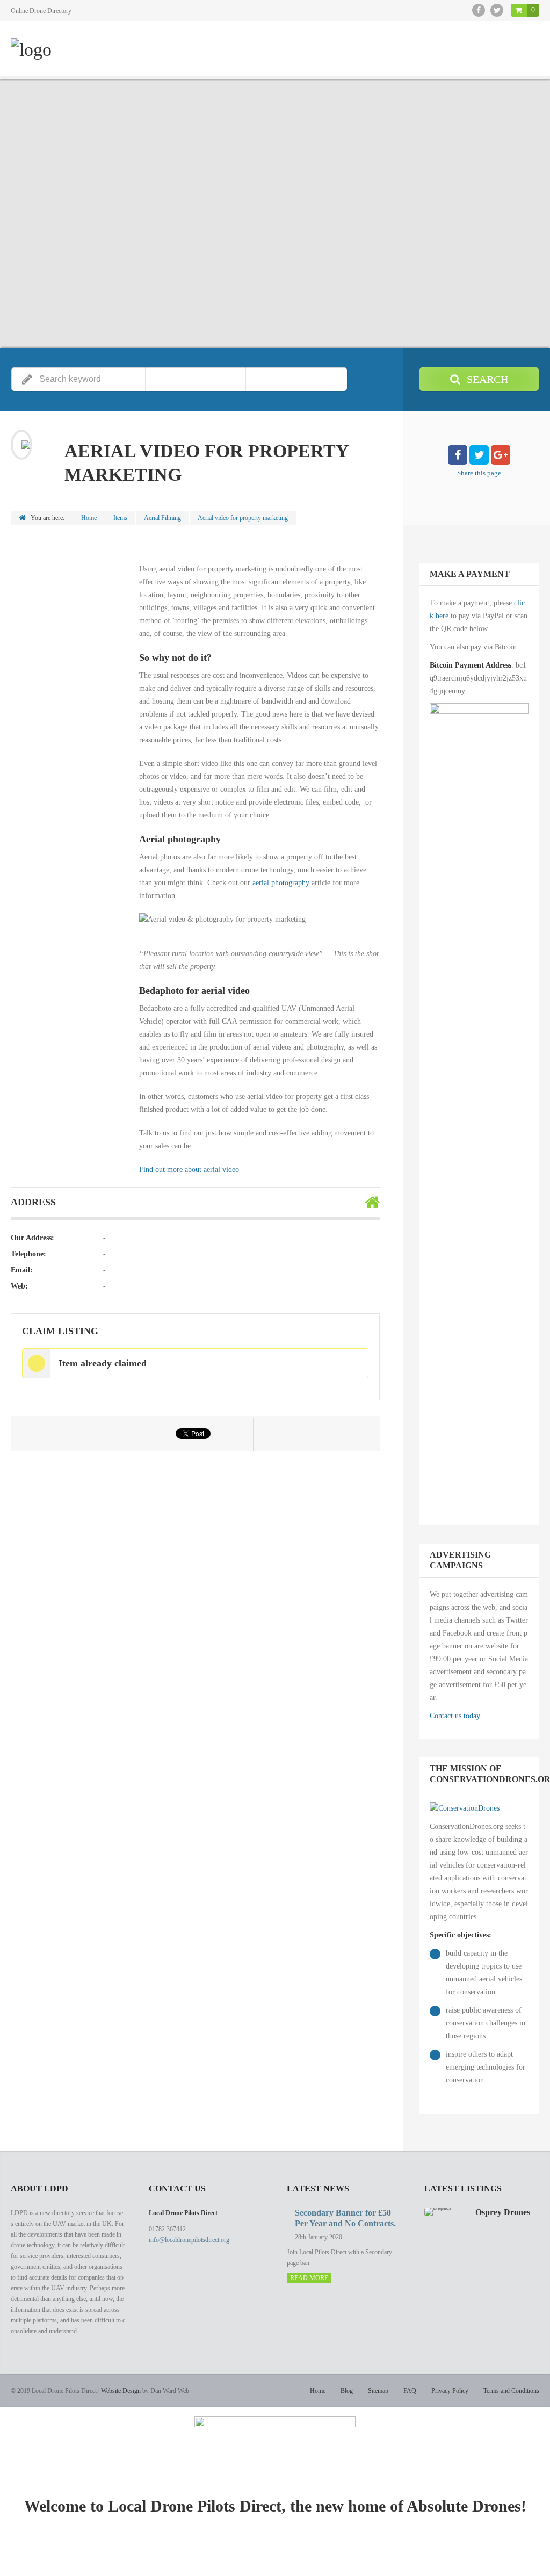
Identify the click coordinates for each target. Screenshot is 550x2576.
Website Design (121, 2391)
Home (89, 518)
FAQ (410, 2391)
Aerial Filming (162, 518)
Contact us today (455, 1716)
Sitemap (378, 2391)
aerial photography (281, 883)
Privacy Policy (450, 2391)
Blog (347, 2391)
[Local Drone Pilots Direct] (31, 50)
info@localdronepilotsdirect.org (189, 2240)
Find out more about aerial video (189, 1170)
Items (120, 518)
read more (309, 2278)
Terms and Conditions (511, 2391)
